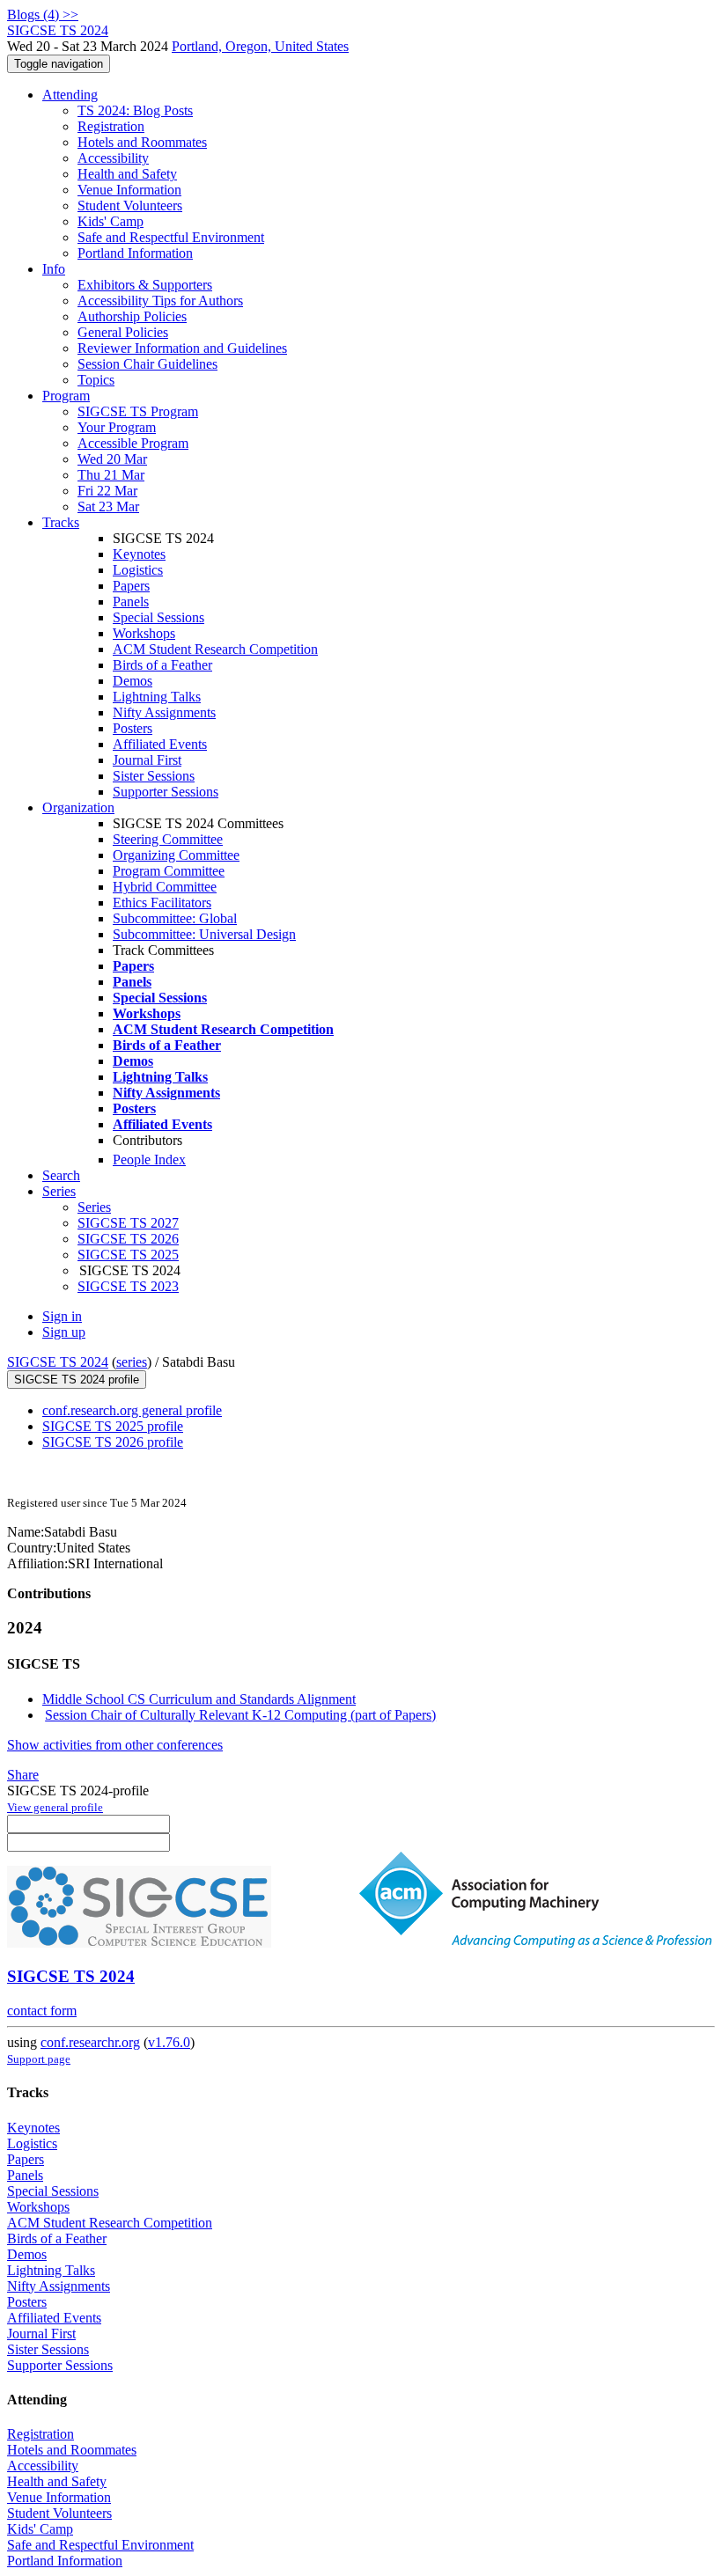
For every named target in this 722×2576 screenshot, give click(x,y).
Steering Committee (168, 839)
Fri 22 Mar (107, 491)
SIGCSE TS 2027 (128, 1223)
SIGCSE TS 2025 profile (113, 1426)
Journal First (147, 760)
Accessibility (113, 158)
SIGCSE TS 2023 (128, 1286)
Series (94, 1207)
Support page (39, 2059)
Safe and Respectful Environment (171, 237)
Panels (131, 602)
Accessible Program (133, 443)
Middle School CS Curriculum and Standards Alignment (199, 1699)
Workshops (144, 633)
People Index (149, 1160)
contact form (42, 2011)
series (132, 1362)
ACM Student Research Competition (215, 649)
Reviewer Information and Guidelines (182, 348)
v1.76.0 (169, 2042)
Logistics (138, 570)
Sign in (62, 1316)
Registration (111, 126)
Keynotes (139, 554)
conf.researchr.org (90, 2042)
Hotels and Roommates (142, 142)
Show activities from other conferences (115, 1745)
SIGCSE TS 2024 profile (77, 1380)
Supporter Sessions (166, 792)
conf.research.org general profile (132, 1410)
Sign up (64, 1332)
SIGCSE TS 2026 (128, 1239)
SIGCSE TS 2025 (128, 1255)
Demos (133, 681)
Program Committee (169, 871)
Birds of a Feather (162, 665)
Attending (70, 95)
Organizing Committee (176, 855)
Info (54, 269)
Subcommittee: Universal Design (204, 934)
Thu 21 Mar (111, 475)
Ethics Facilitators (162, 903)
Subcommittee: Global (175, 918)
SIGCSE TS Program (138, 411)
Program (66, 396)
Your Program (117, 427)
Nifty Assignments (164, 712)
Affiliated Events (160, 744)
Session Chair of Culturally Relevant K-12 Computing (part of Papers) (240, 1715)
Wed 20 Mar (112, 459)
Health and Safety (127, 174)
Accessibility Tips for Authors (160, 301)
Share (23, 1775)
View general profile (55, 1807)
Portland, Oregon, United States (260, 46)
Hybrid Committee (165, 887)
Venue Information (129, 190)
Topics (96, 380)
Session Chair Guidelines (147, 364)
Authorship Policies (132, 316)
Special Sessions (158, 617)
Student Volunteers (130, 205)
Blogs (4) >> (43, 15)
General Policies (123, 332)
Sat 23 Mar (108, 506)
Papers (131, 586)
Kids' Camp (111, 221)
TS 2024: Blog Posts (135, 110)
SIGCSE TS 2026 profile (113, 1442)
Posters (133, 728)
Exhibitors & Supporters (145, 285)
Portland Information (135, 253)
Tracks (61, 522)
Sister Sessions (154, 776)
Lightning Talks (157, 697)
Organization (78, 807)
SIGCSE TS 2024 (58, 1362)
